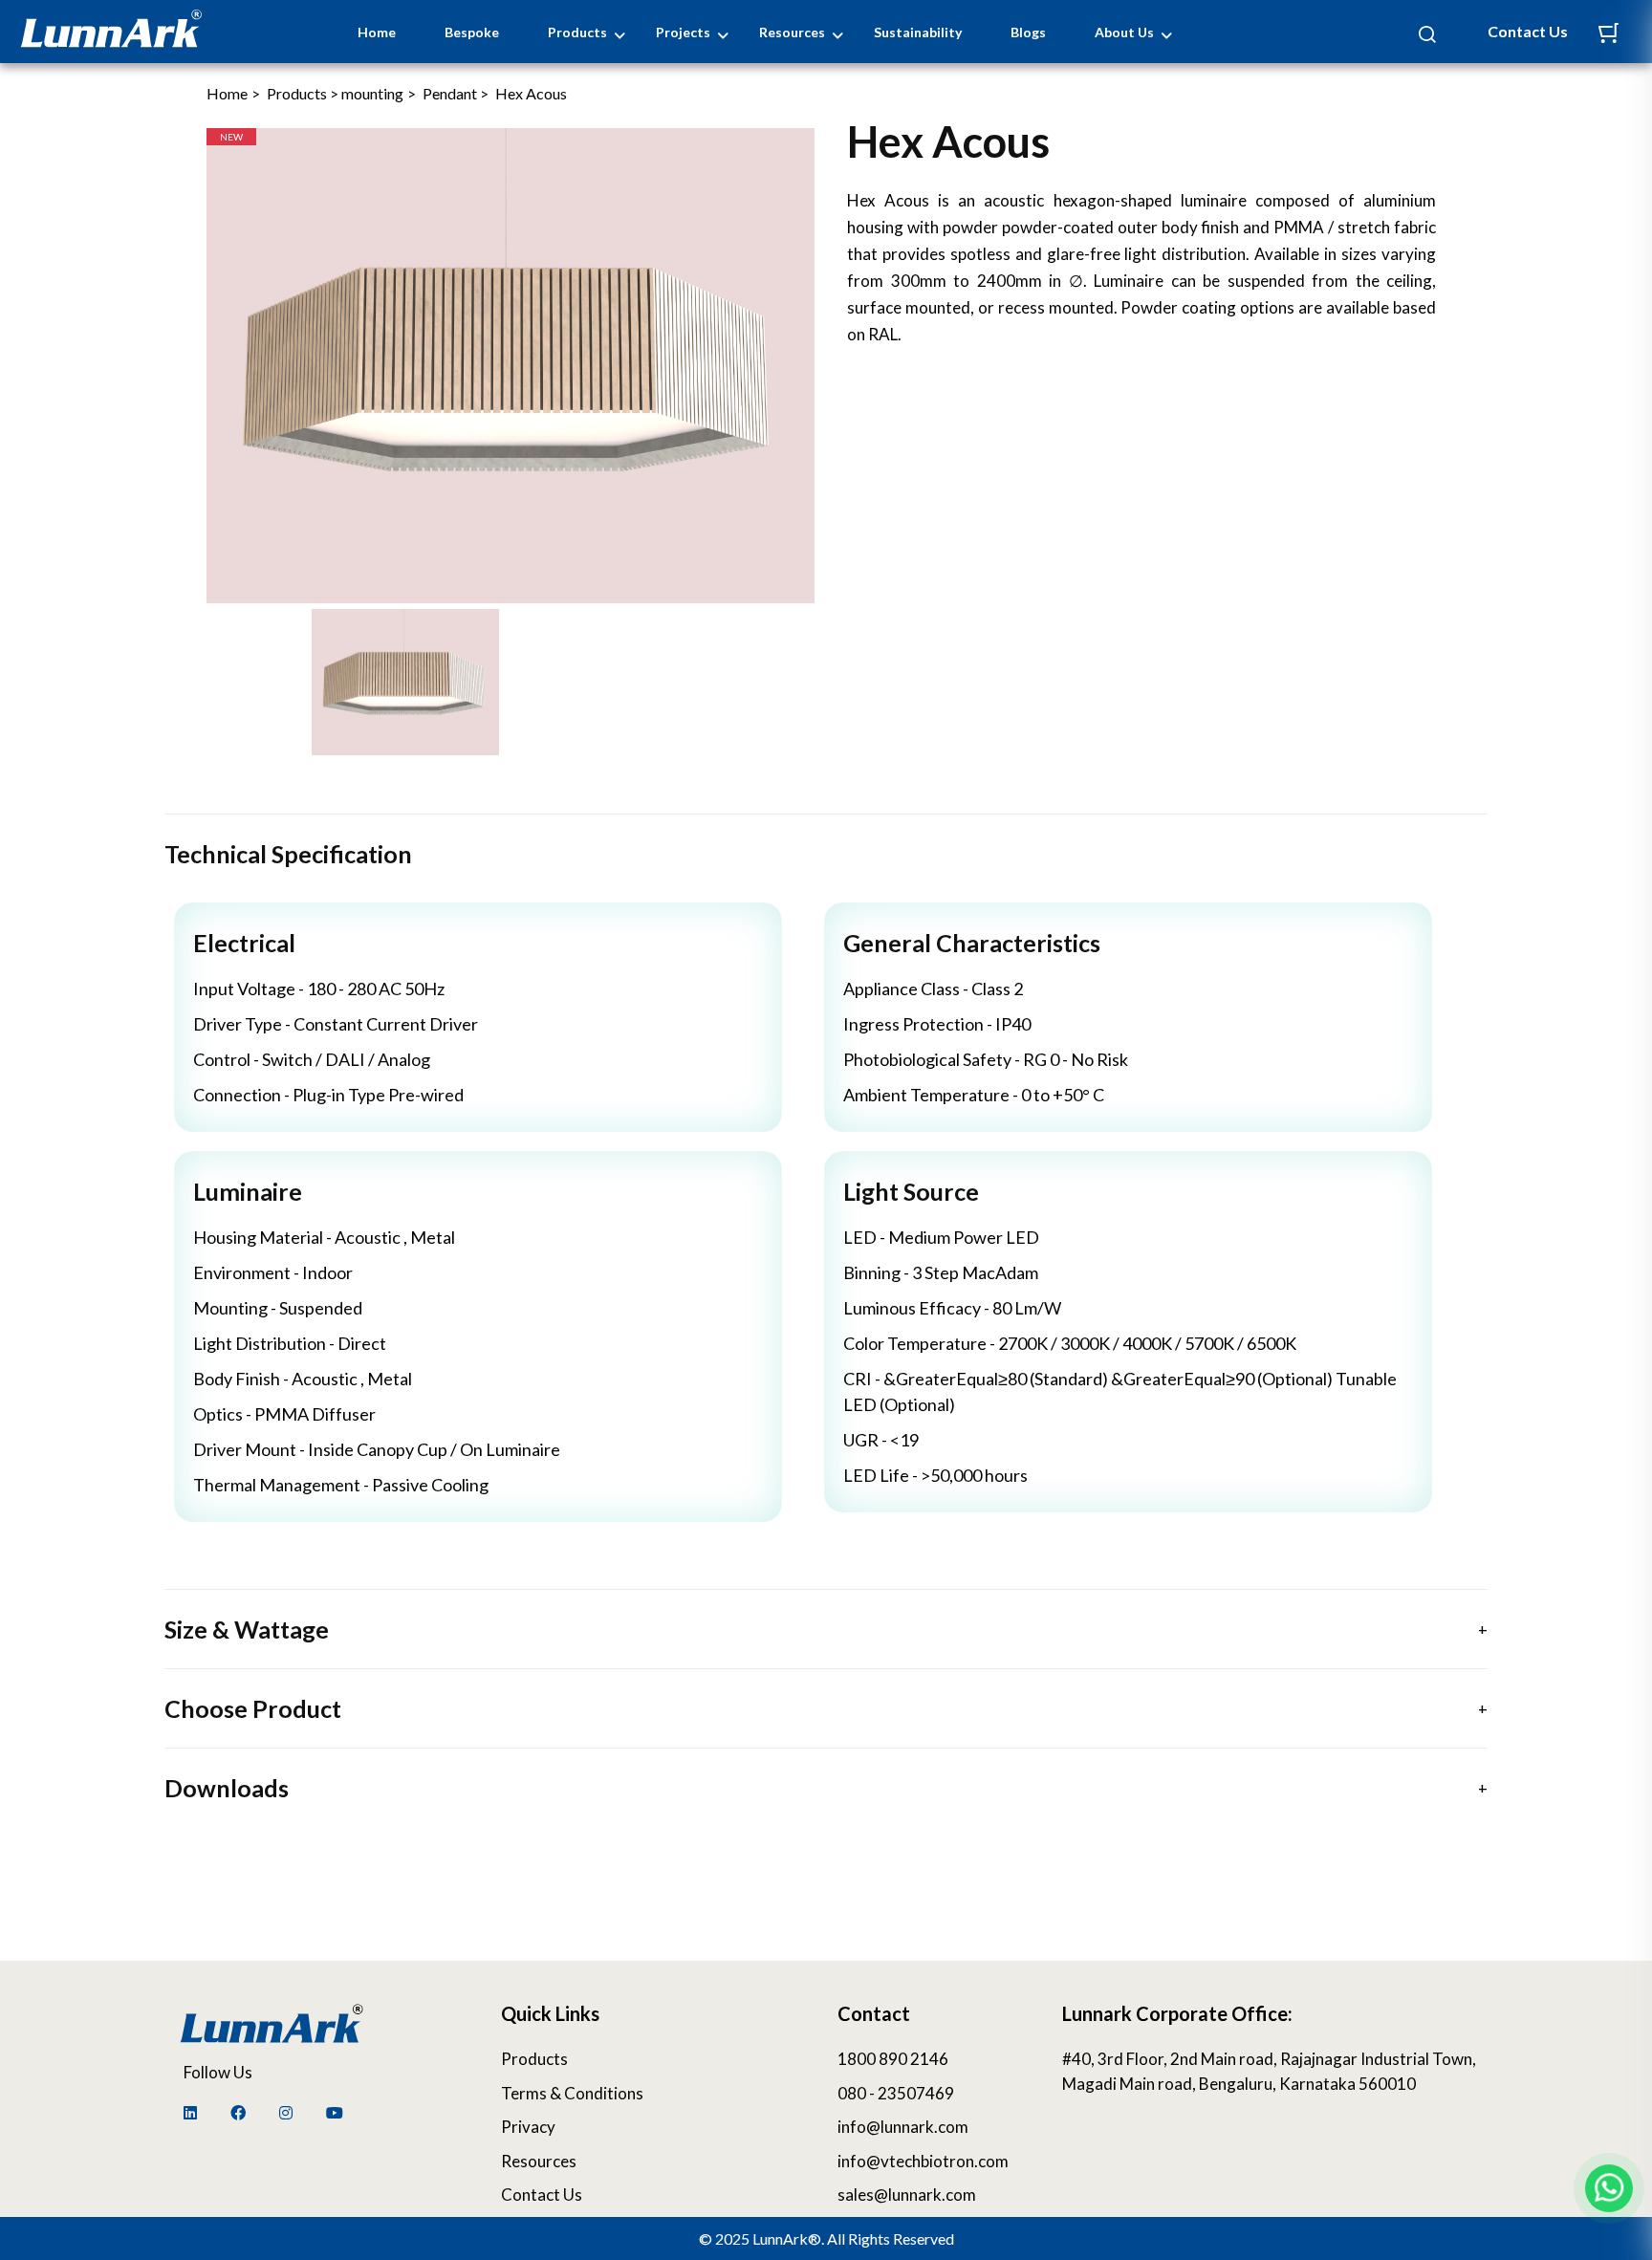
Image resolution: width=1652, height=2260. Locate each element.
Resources (792, 32)
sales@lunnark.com (907, 2195)
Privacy (528, 2127)
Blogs (1028, 32)
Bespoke (472, 32)
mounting (372, 93)
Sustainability (918, 32)
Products (577, 32)
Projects (683, 32)
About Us (1124, 32)
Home (377, 32)
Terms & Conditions (572, 2093)
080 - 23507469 (896, 2093)
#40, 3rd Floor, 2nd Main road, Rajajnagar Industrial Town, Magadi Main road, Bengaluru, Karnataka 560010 (1269, 2071)
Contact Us (1528, 31)
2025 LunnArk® (768, 2238)
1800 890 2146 (893, 2059)
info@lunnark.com (903, 2127)
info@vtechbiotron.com (923, 2161)
